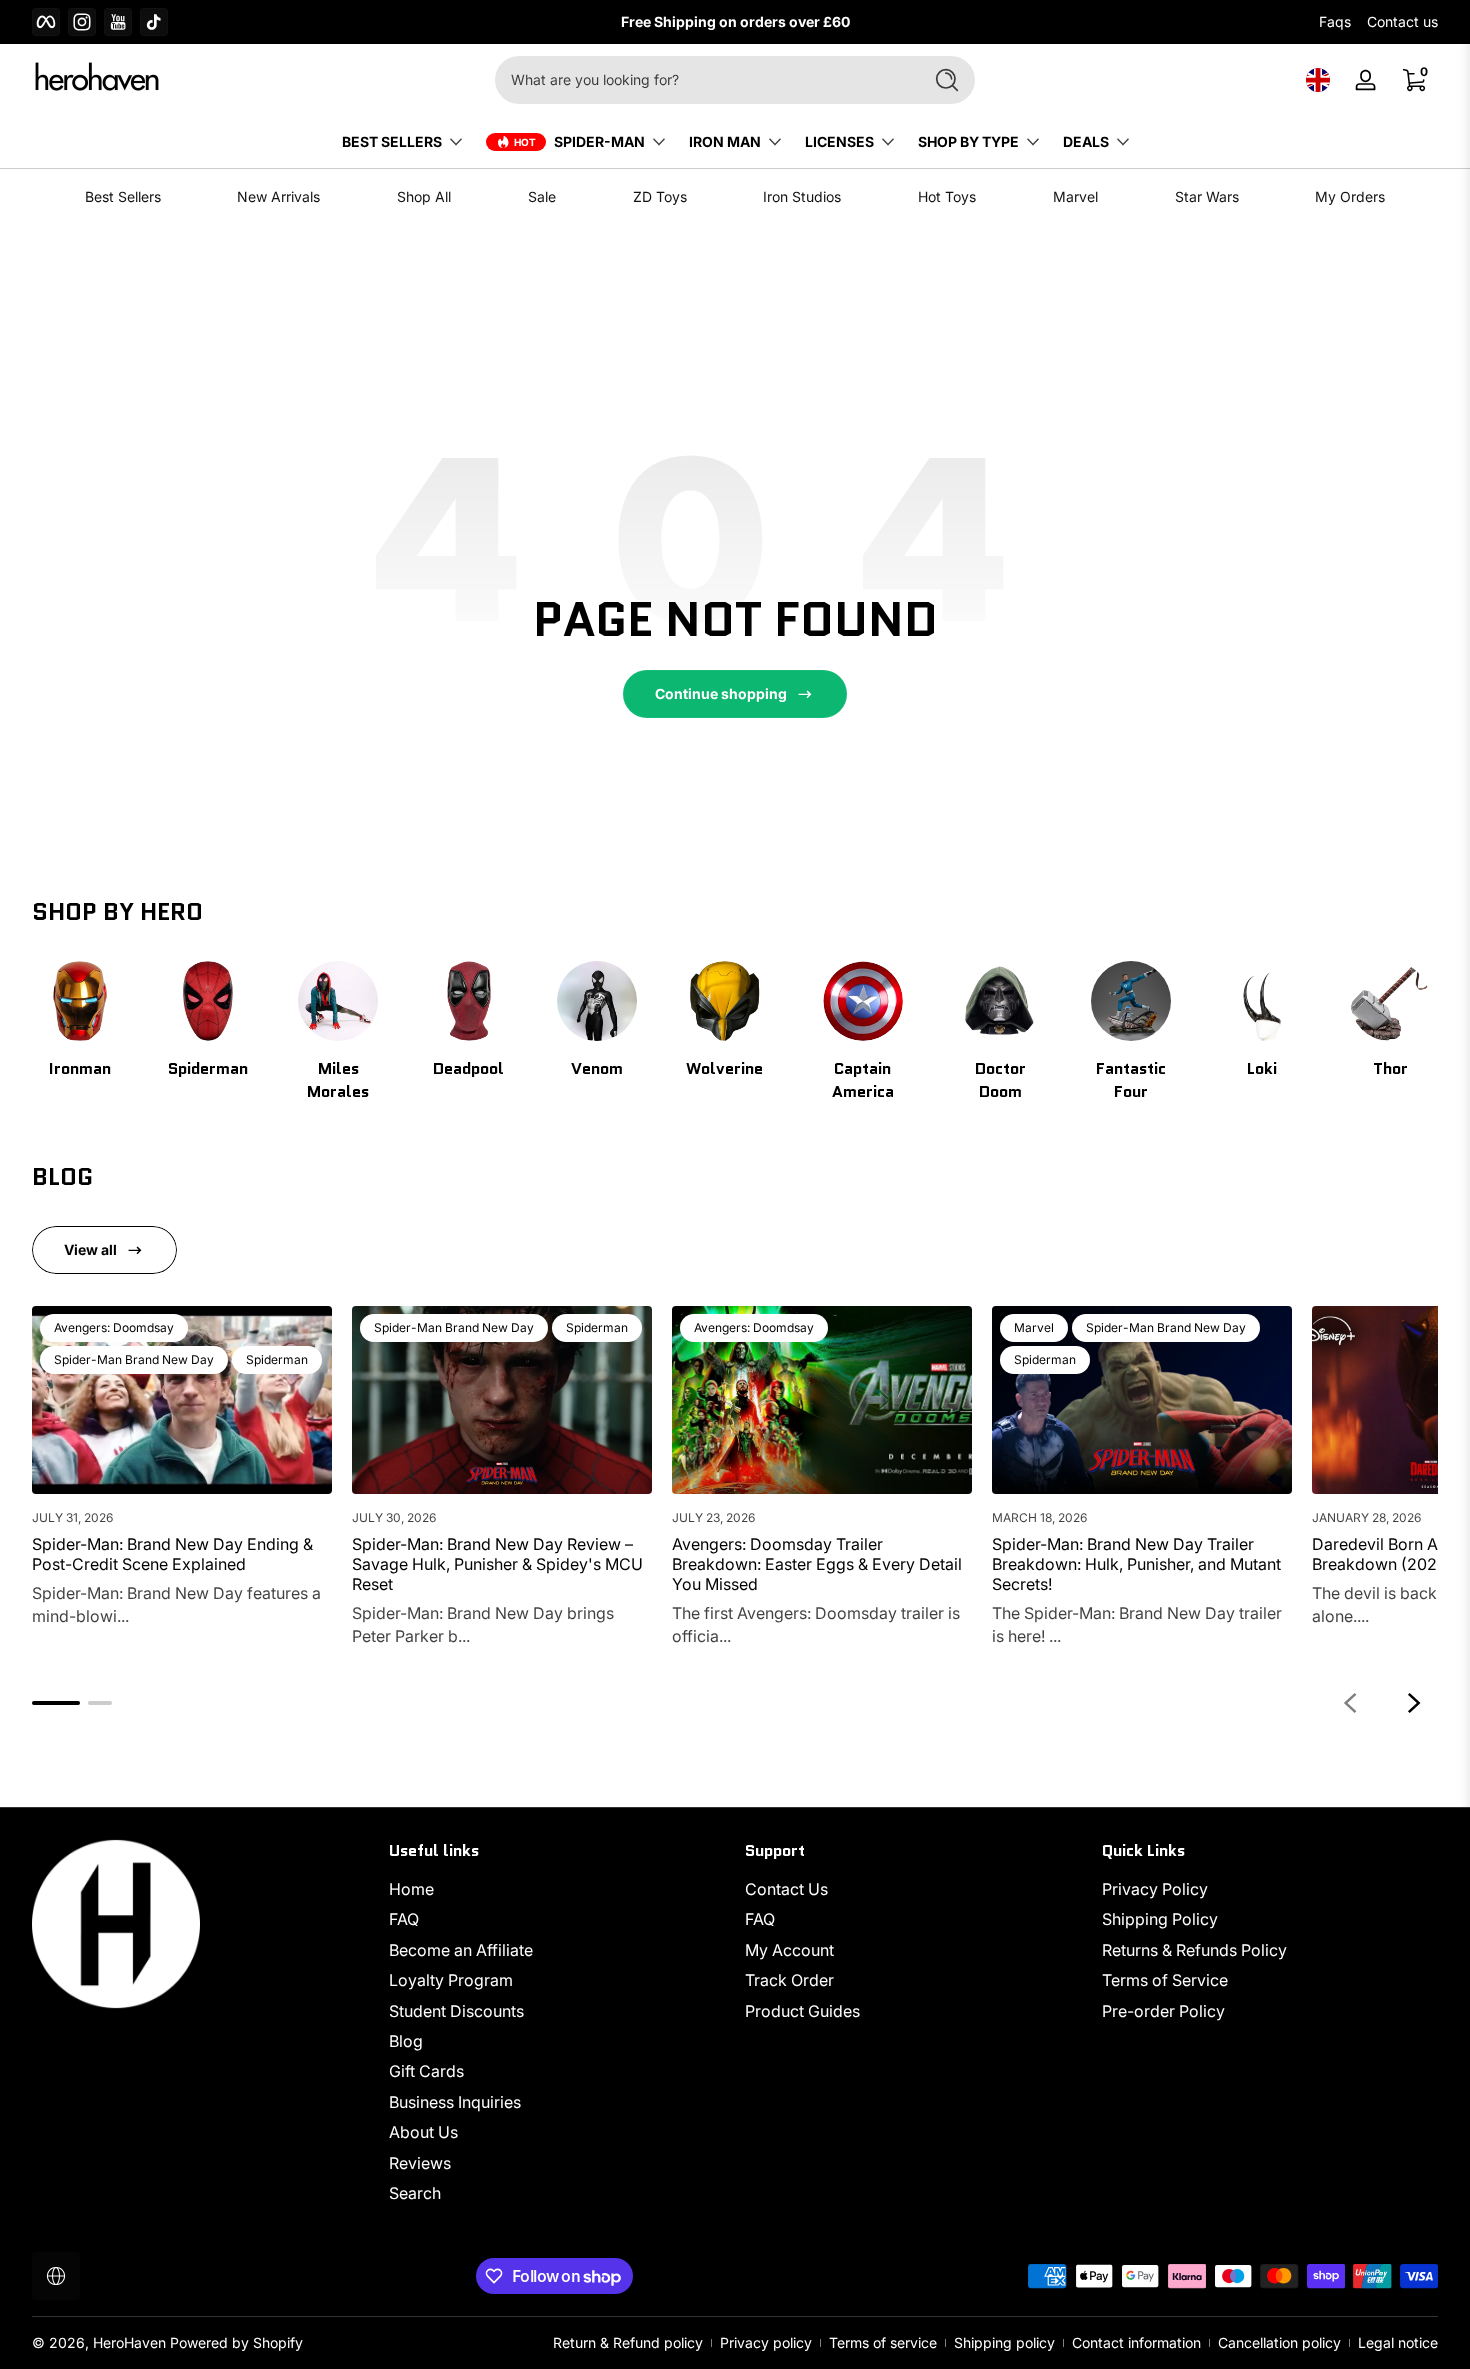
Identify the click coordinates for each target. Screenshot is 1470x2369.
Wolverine (724, 1068)
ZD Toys (660, 196)
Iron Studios (802, 196)
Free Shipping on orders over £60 (735, 21)
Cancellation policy (1279, 2342)
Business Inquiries (455, 2102)
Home (411, 1889)
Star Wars (1207, 196)
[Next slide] (1414, 1703)
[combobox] (703, 80)
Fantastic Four (1131, 1080)
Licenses (839, 141)
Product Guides (802, 2011)
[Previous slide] (1350, 1703)
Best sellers (392, 141)
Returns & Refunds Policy (1194, 1950)
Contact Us (786, 1889)
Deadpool (468, 1068)
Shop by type (968, 141)
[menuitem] (557, 1889)
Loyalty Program (451, 1980)
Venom (597, 1068)
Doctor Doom (1000, 1080)
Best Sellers (123, 196)
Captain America (863, 1080)
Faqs (1335, 21)
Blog (406, 2041)
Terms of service (883, 2342)
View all (90, 1249)
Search (415, 2193)
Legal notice (1398, 2342)
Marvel (1075, 196)
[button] (1318, 80)
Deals (1086, 141)
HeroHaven (129, 2342)
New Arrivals (278, 196)
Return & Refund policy (628, 2342)
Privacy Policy (1155, 1889)
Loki (1262, 1068)
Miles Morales (338, 1080)
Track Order (789, 1980)
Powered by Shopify (236, 2342)
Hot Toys (947, 196)
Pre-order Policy (1163, 2011)
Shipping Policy (1160, 1920)
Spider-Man (599, 141)
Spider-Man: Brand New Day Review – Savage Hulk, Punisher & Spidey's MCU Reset (497, 1564)
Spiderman (208, 1068)
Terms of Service (1165, 1980)
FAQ (404, 1920)
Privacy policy (766, 2342)
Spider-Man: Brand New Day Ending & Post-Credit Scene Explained (172, 1554)
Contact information (1136, 2342)
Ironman (80, 1068)
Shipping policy (1004, 2342)
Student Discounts (456, 2011)
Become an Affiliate (461, 1950)
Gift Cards (426, 2071)
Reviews (420, 2163)
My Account (789, 1950)
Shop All (424, 196)
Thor (1390, 1068)
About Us (423, 2132)
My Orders (1350, 196)
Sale (542, 196)
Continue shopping (721, 693)
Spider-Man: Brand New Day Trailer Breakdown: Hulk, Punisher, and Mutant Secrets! (1136, 1564)
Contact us (1402, 21)
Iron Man (725, 141)
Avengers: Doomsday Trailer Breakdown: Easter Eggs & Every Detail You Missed (817, 1564)
